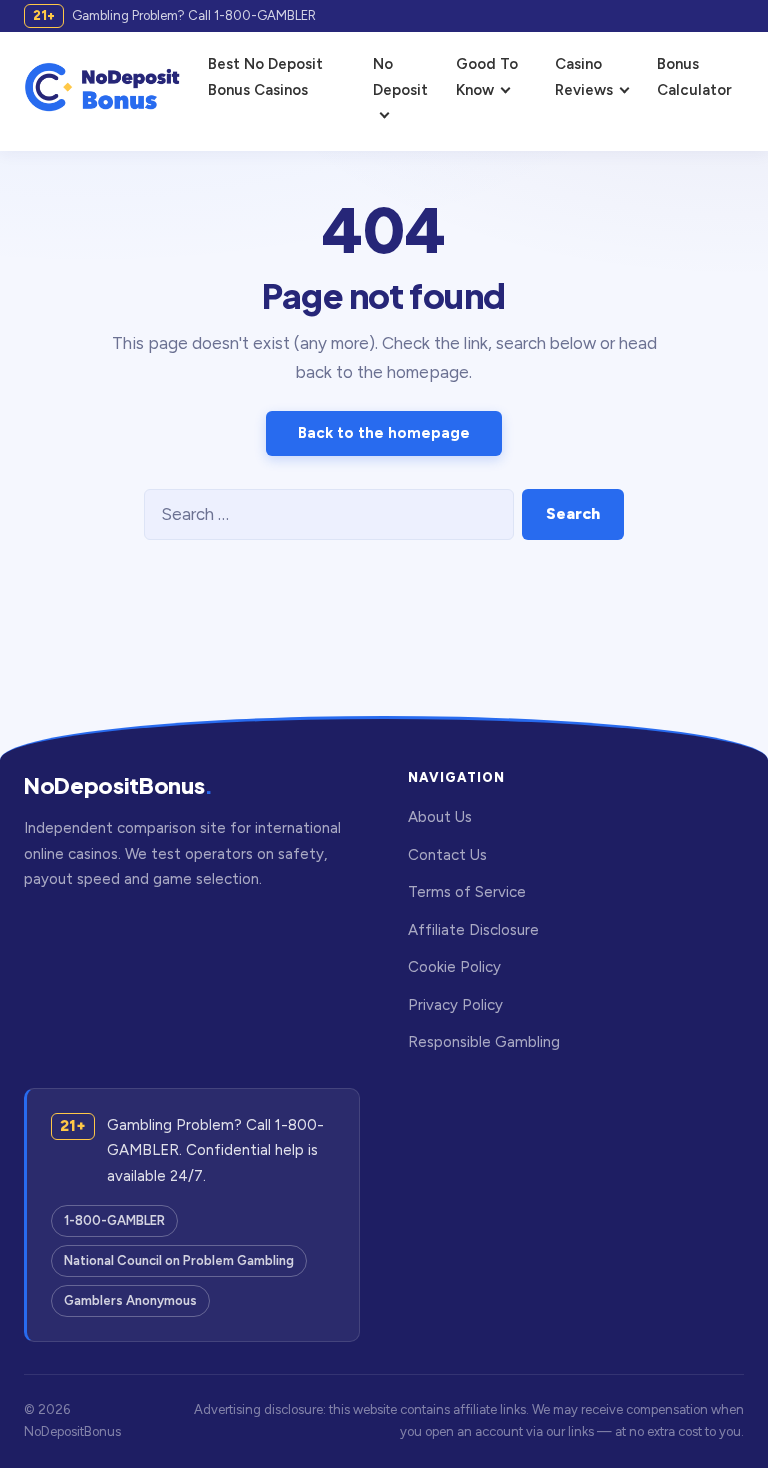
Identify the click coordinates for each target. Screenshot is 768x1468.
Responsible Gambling (484, 1042)
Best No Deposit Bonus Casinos (265, 77)
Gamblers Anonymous (130, 1300)
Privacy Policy (455, 1005)
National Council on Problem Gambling (179, 1260)
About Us (440, 817)
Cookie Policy (454, 967)
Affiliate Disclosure (473, 930)
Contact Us (447, 855)
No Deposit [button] (400, 77)
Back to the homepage (384, 433)
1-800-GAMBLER (114, 1220)
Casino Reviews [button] (584, 77)
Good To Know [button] (487, 77)
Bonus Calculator (694, 77)
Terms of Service (467, 892)
